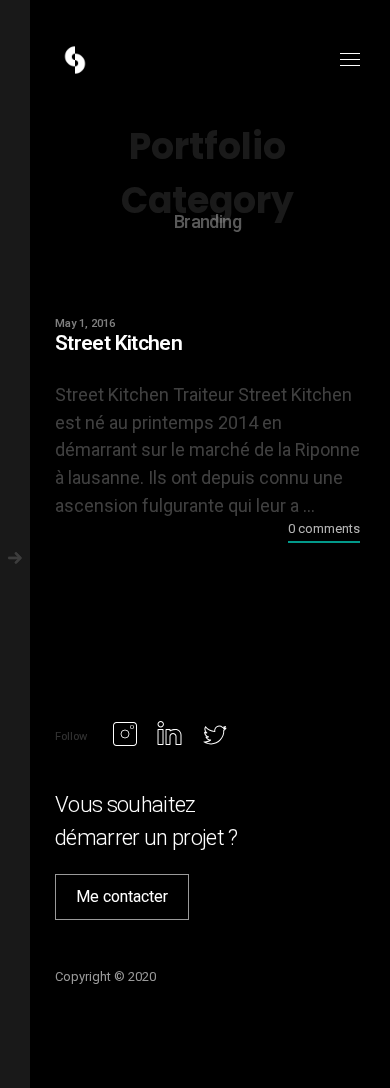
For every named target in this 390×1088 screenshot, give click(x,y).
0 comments (324, 528)
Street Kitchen (118, 343)
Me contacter (122, 896)
